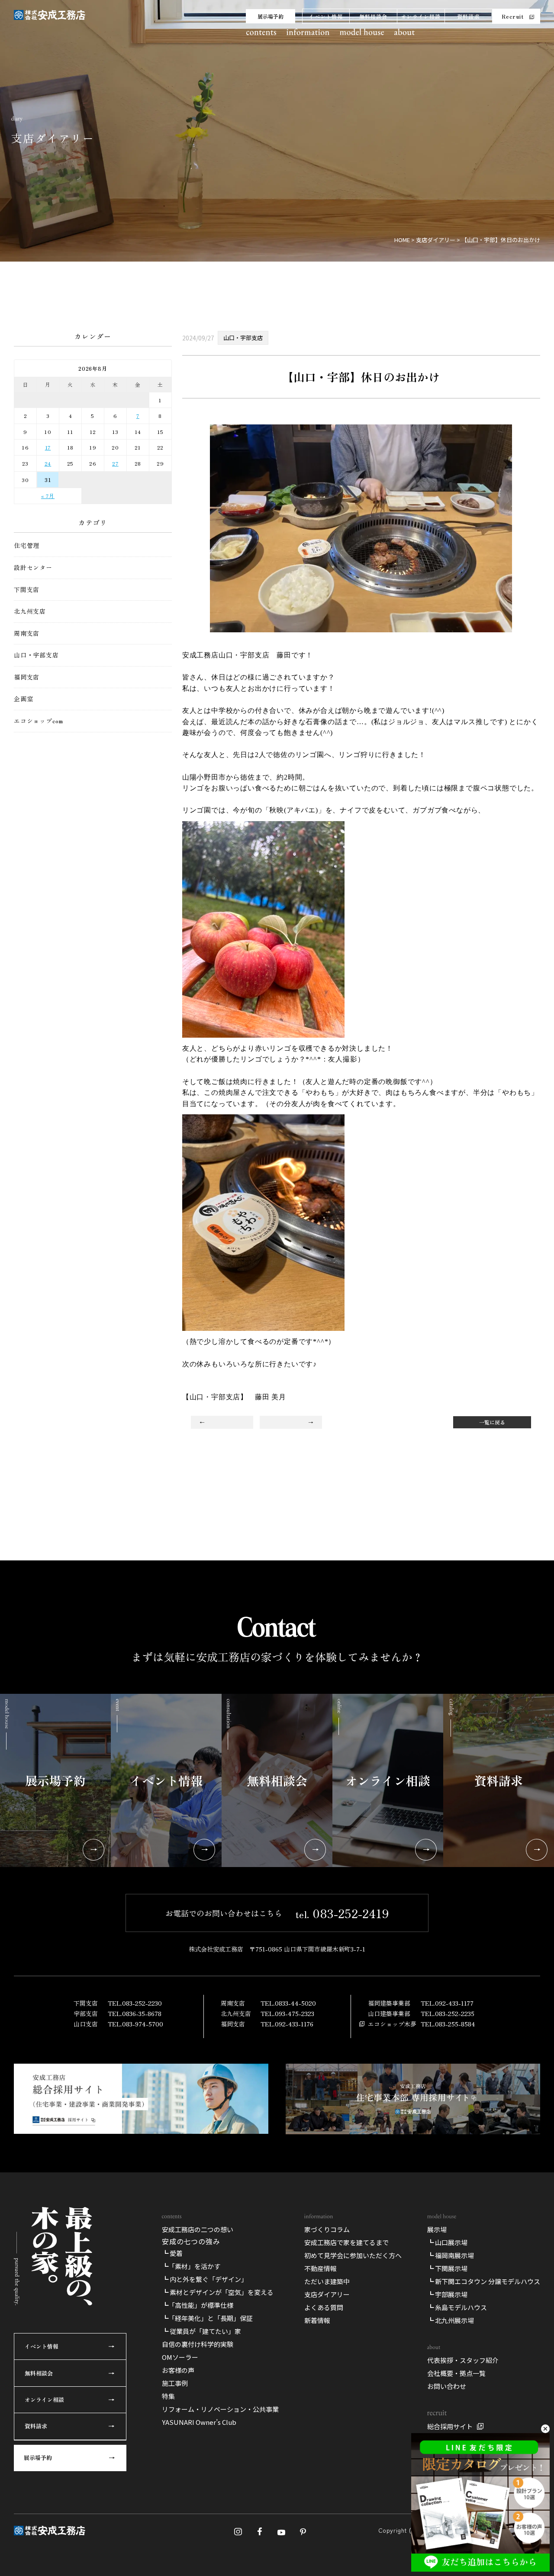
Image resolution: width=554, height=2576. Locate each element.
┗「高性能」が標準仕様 (198, 2305)
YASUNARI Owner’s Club (199, 2422)
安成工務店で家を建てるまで (346, 2242)
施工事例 (175, 2383)
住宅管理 (27, 545)
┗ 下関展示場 (447, 2268)
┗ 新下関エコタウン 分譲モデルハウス (484, 2281)
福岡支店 (27, 677)
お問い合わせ (447, 2386)
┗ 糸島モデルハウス (457, 2307)
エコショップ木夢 (392, 2024)
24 (48, 463)
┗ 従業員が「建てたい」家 (201, 2331)
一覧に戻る (492, 1422)
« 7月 (48, 496)
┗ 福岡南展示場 (451, 2255)
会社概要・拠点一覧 (456, 2373)
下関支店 (27, 590)
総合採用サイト (450, 2426)
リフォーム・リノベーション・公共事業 (220, 2409)
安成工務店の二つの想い (198, 2229)
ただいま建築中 (327, 2281)
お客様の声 (178, 2370)
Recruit (513, 16)
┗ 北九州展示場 (451, 2320)
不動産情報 (320, 2268)
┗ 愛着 (172, 2253)
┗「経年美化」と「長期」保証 (207, 2318)
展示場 (437, 2229)
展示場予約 (271, 16)
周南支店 (27, 633)
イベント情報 (326, 16)
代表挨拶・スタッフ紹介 (463, 2360)
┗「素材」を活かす (191, 2266)
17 (48, 447)
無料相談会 (374, 16)
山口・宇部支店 (36, 655)
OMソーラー (180, 2357)
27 (115, 463)
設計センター (33, 568)
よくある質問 (324, 2307)
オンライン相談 (421, 16)
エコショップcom (39, 721)
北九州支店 (30, 611)
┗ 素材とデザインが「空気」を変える (218, 2292)
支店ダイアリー (327, 2294)
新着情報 (317, 2320)
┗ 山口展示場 (447, 2242)
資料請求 (469, 16)
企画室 (23, 699)
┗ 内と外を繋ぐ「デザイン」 (205, 2279)
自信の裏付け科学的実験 (198, 2344)
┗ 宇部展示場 (447, 2294)
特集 (168, 2396)
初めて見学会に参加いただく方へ (353, 2255)
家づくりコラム (327, 2229)
